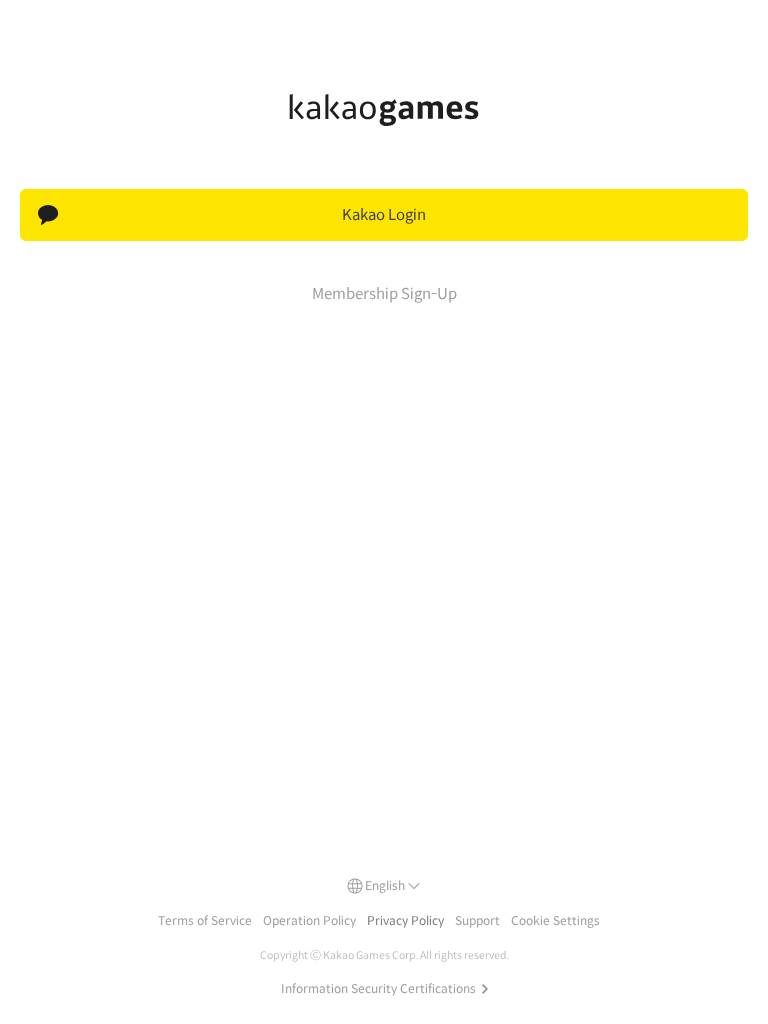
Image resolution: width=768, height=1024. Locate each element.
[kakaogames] (384, 110)
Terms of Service (205, 920)
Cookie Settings (555, 920)
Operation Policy (309, 920)
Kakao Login (384, 214)
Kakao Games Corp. (370, 955)
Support (477, 920)
